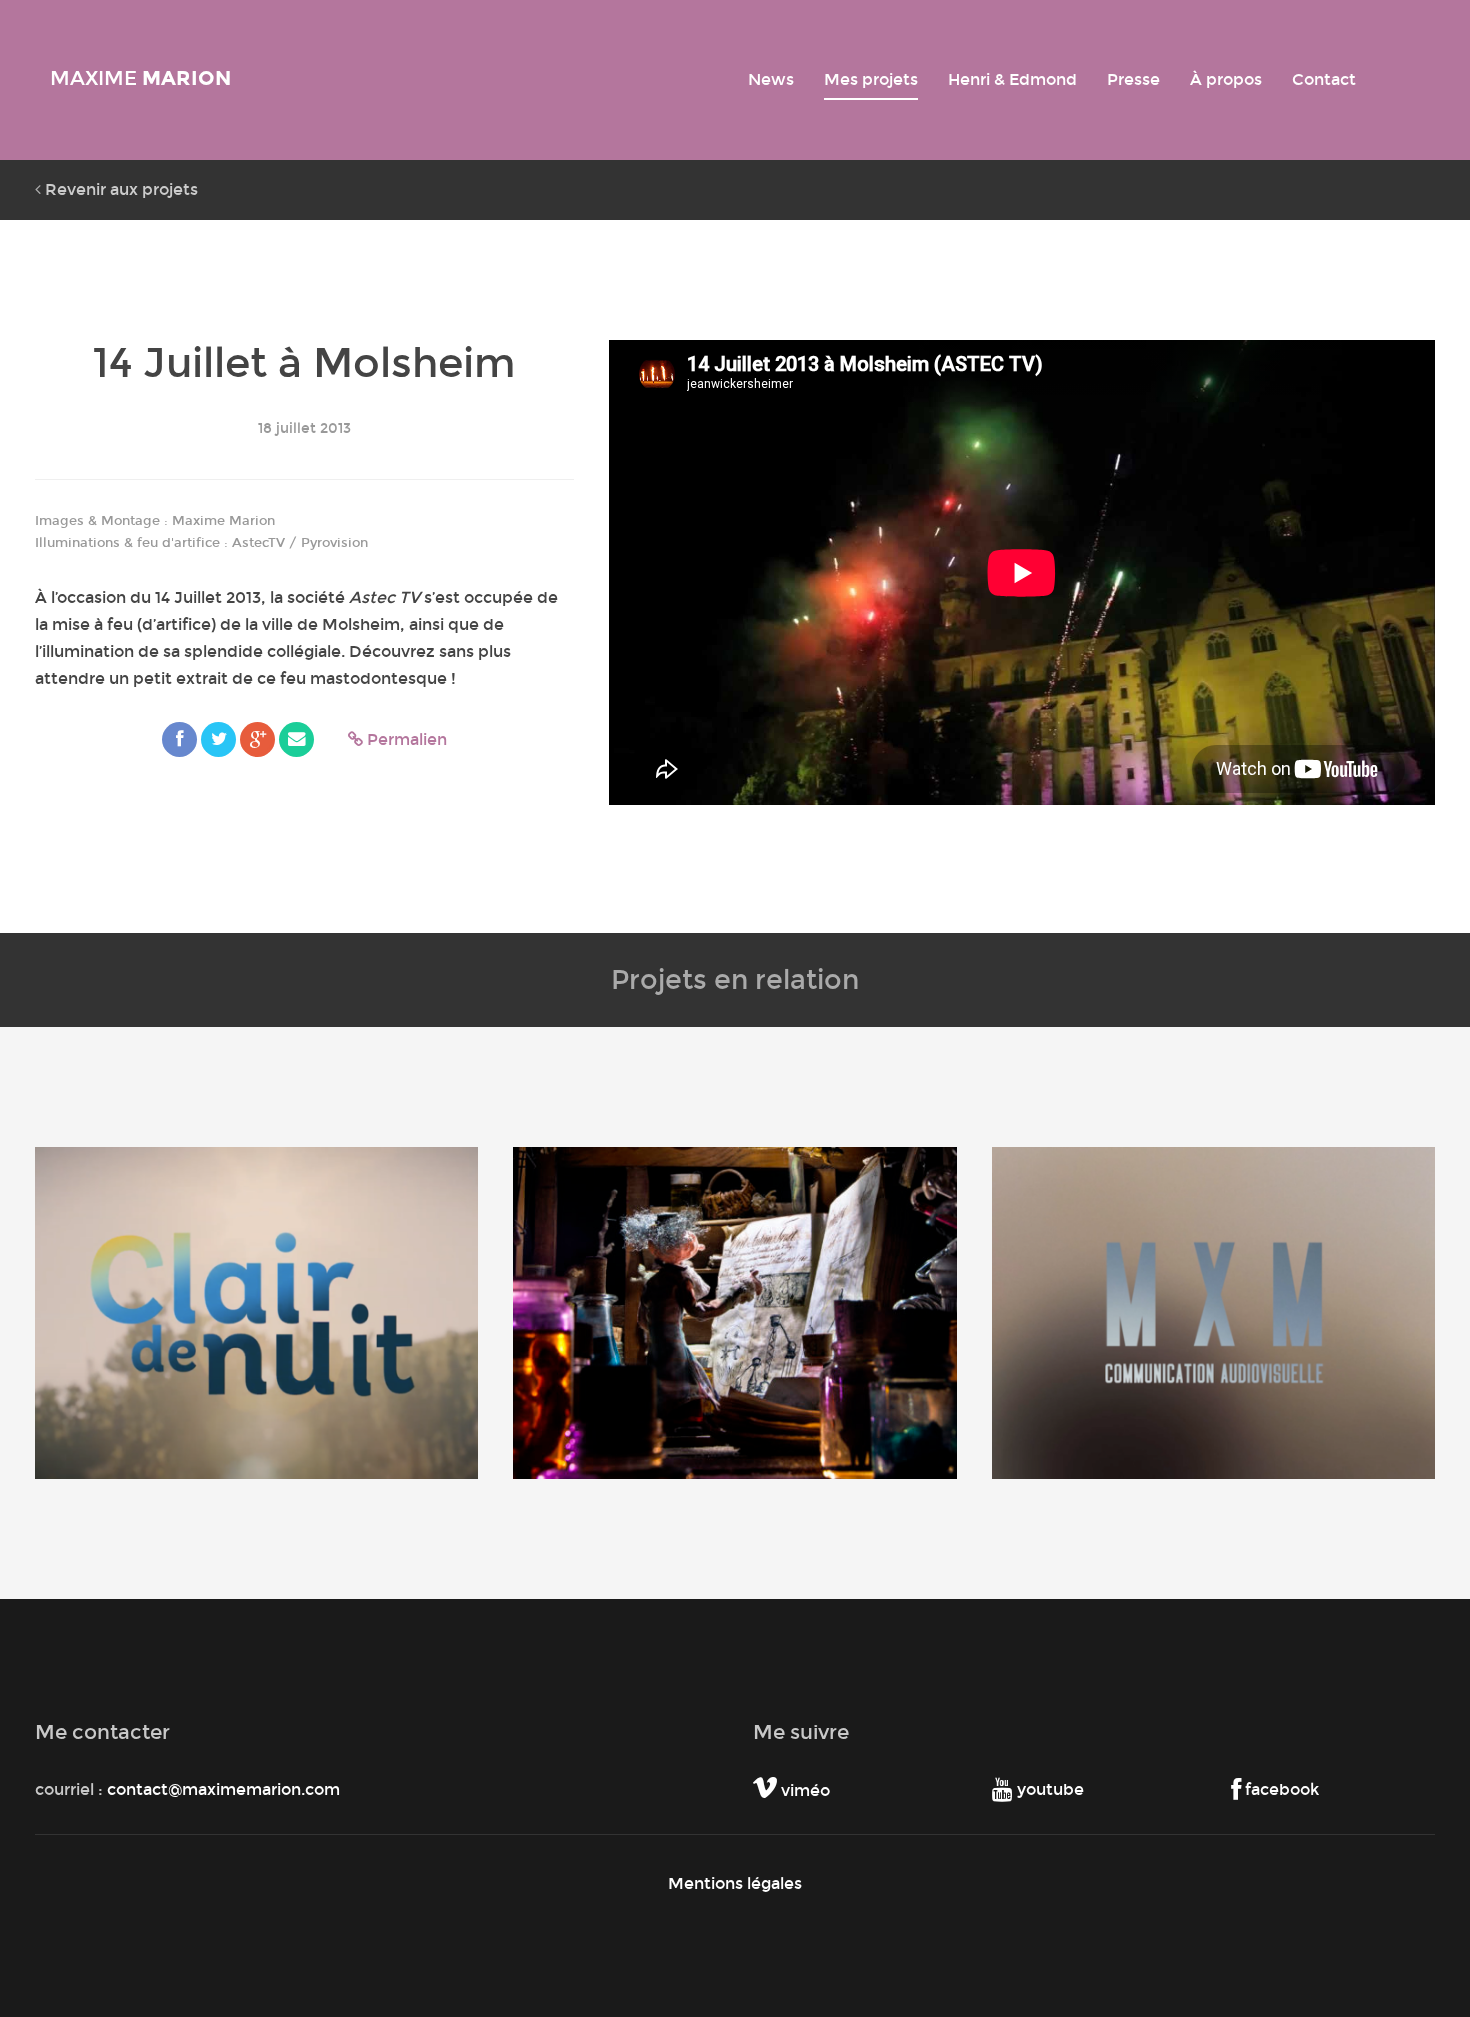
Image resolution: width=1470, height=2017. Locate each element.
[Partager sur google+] (257, 739)
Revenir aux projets (119, 189)
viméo (803, 1790)
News (771, 79)
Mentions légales (735, 1883)
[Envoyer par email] (296, 739)
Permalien (405, 739)
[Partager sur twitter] (218, 739)
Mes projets (871, 79)
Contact (1324, 79)
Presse (1133, 79)
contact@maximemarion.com (223, 1789)
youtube (1048, 1789)
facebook (1280, 1789)
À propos (1226, 79)
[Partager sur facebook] (179, 739)
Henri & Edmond (1012, 79)
